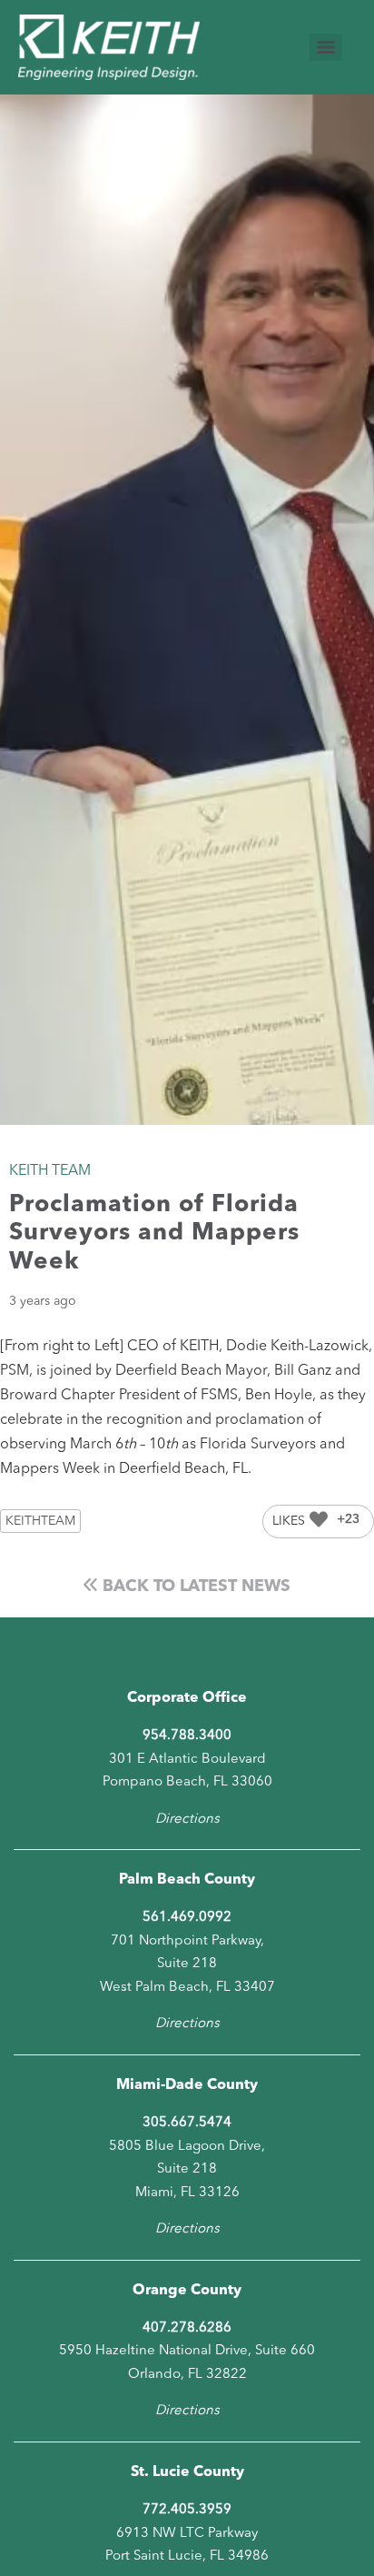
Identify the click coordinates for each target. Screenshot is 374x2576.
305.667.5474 (187, 2123)
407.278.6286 (187, 2328)
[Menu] (326, 47)
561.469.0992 (187, 1918)
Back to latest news (194, 1586)
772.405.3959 (187, 2510)
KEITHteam (40, 1521)
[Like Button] (319, 1519)
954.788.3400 (187, 1736)
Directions (187, 1820)
